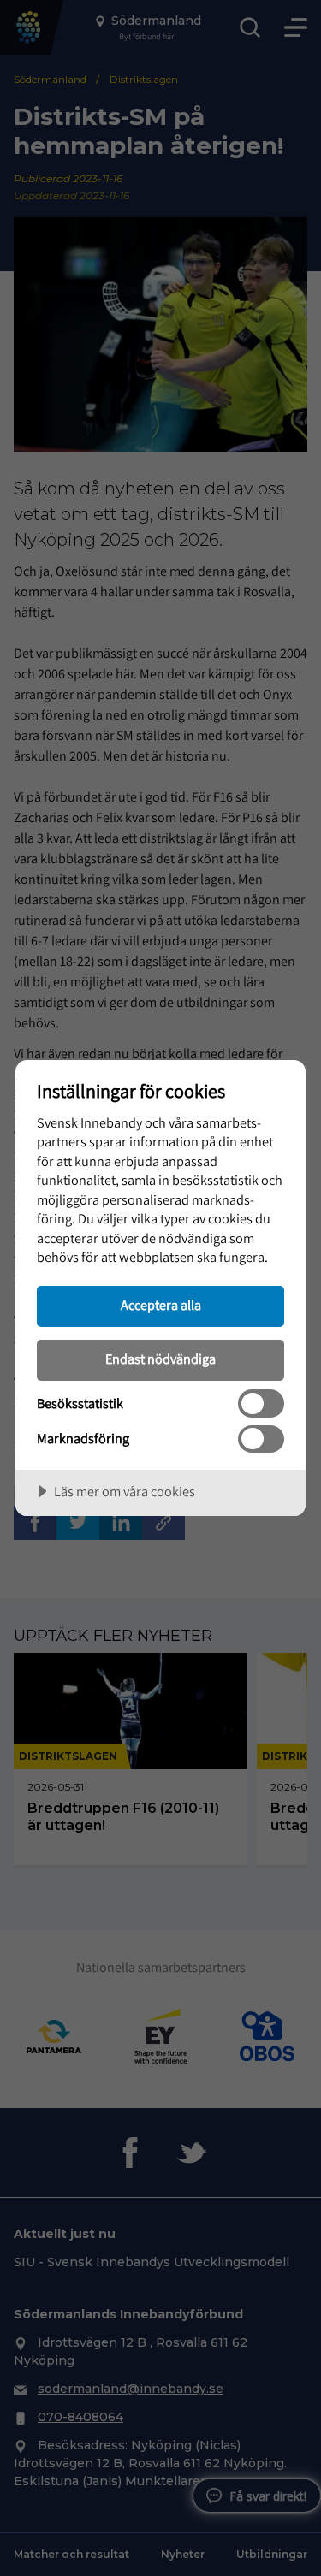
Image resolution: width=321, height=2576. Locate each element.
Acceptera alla (161, 1305)
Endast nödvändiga (160, 1359)
